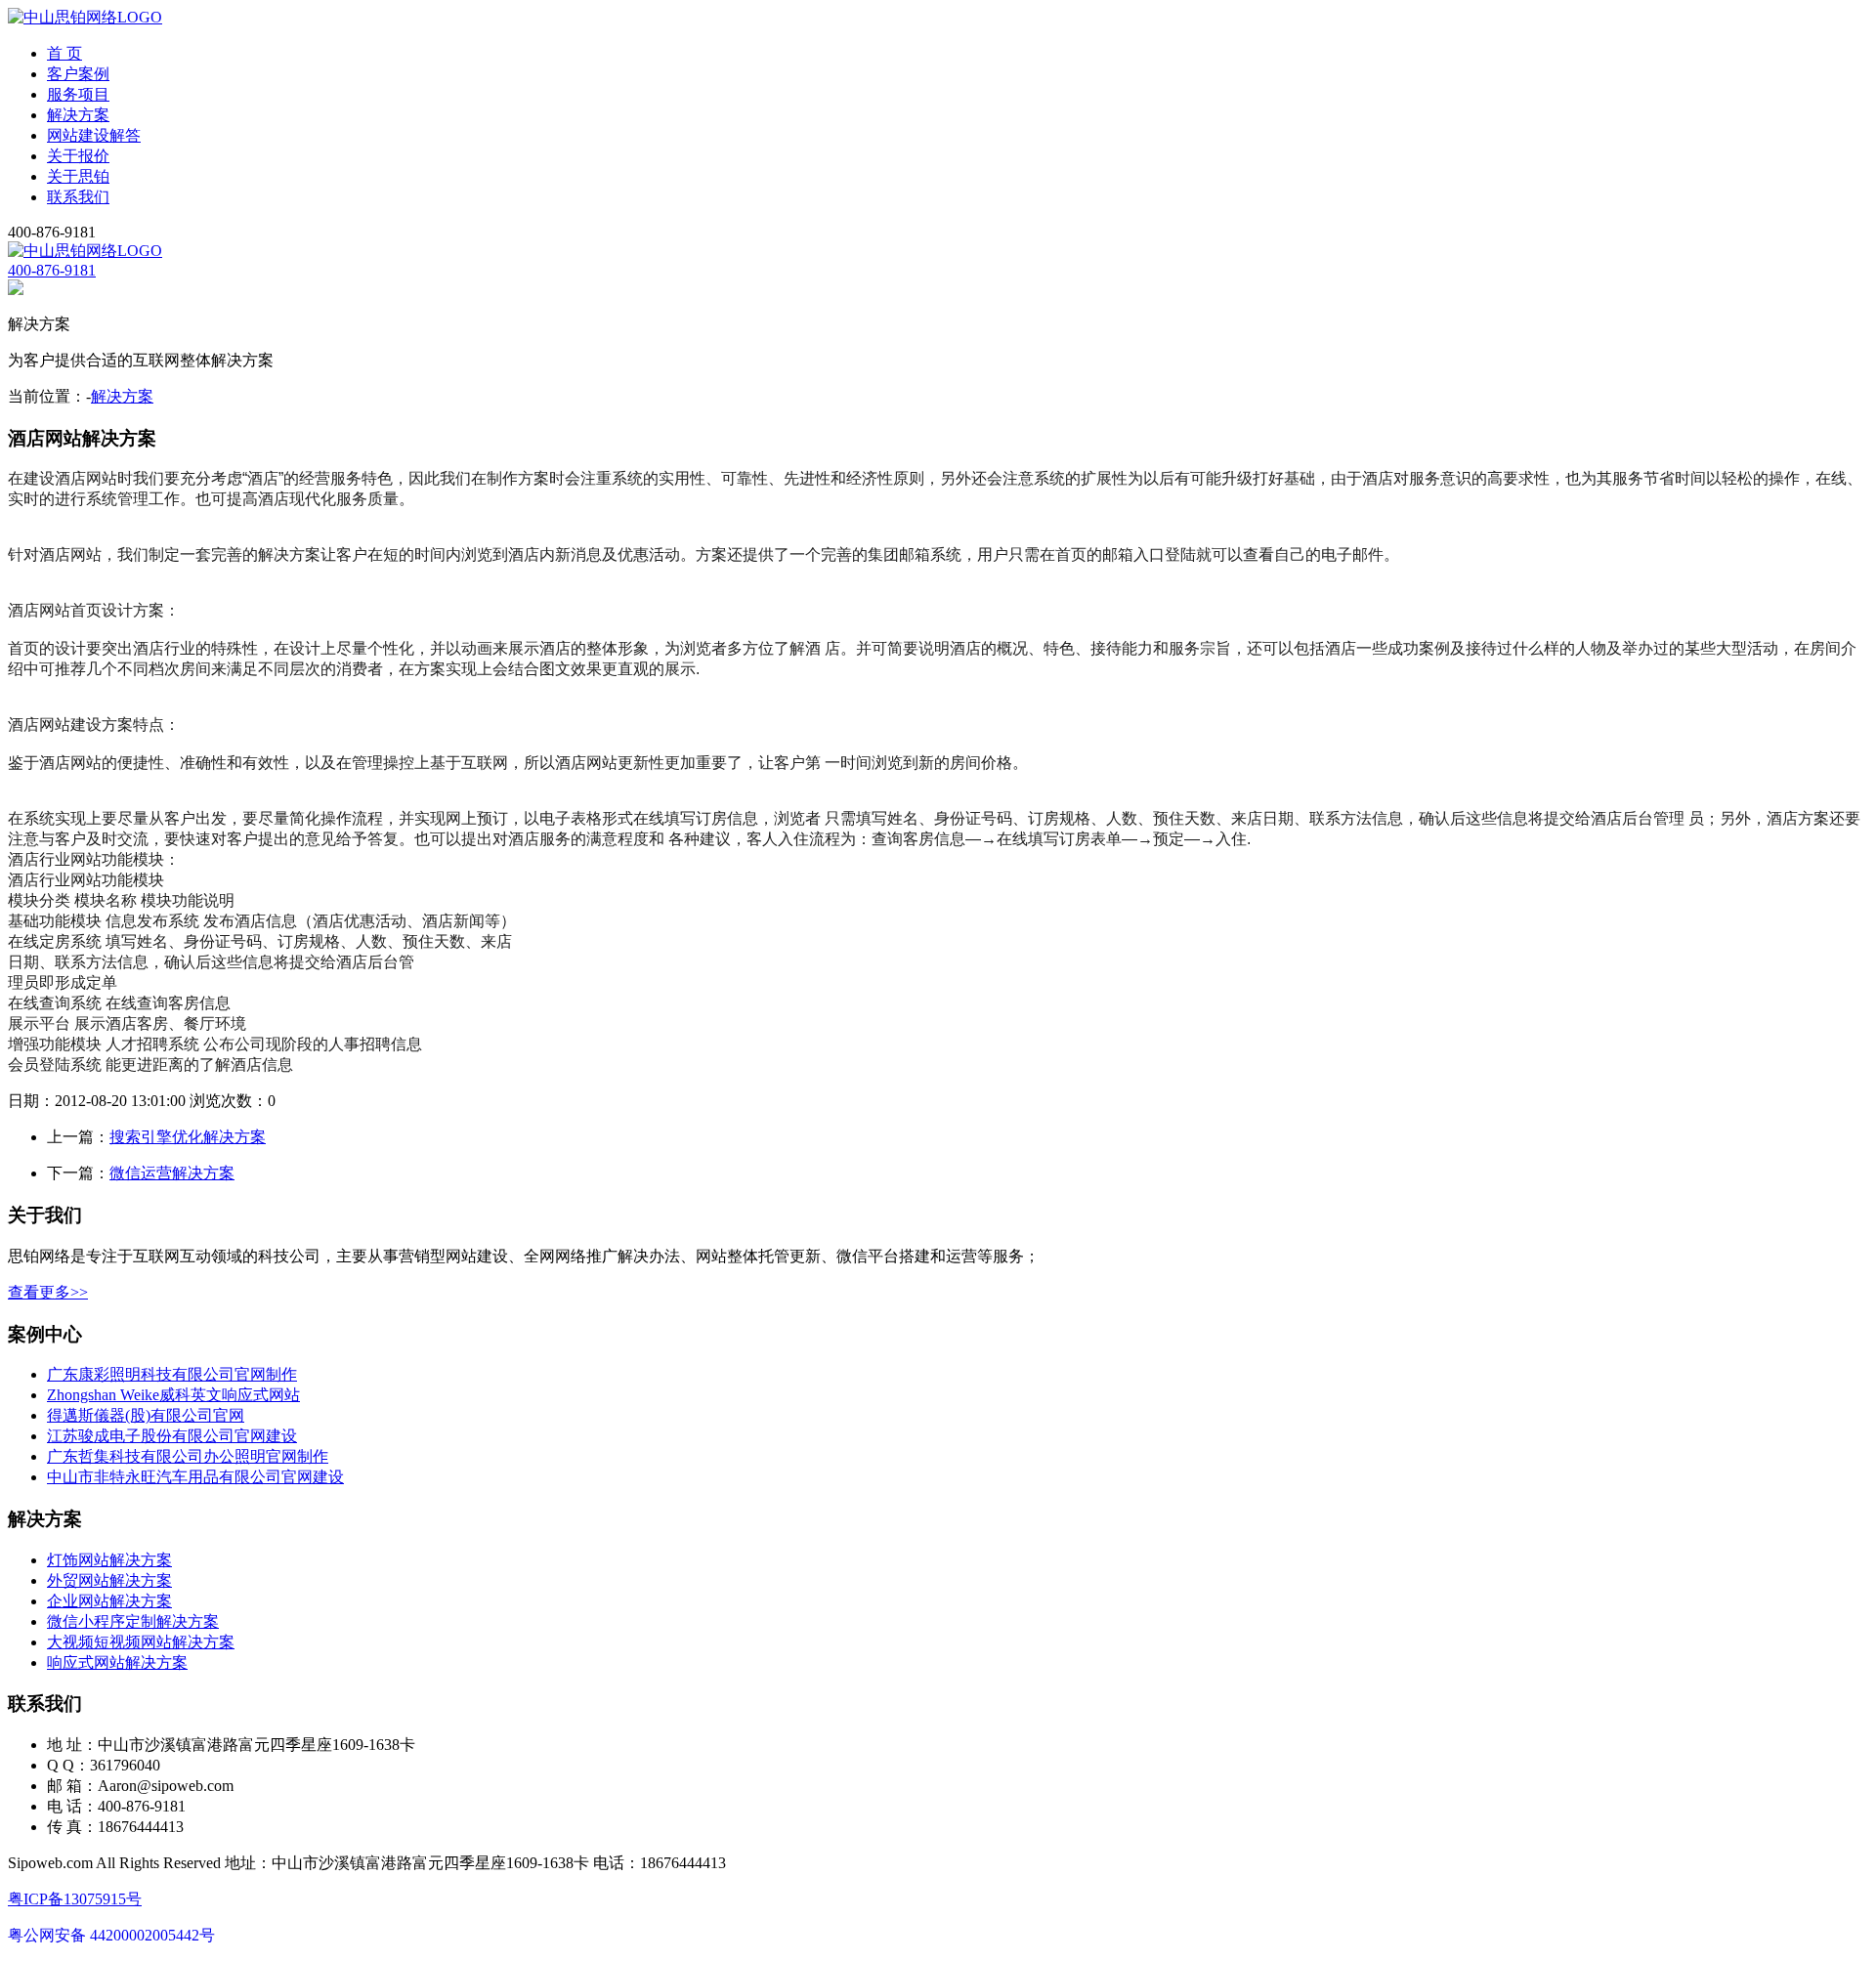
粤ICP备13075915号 (75, 1899)
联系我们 (78, 197)
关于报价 (78, 156)
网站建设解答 (94, 135)
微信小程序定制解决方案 (133, 1621)
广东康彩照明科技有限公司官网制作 (172, 1374)
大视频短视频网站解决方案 (141, 1642)
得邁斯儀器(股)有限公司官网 (146, 1415)
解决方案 (78, 115)
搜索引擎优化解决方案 (188, 1137)
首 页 (64, 53)
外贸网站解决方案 (109, 1580)
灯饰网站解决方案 (109, 1560)
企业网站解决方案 (109, 1601)
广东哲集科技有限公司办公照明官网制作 (188, 1456)
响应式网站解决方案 (117, 1663)
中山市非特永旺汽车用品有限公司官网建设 (195, 1477)
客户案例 (78, 74)
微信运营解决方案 (172, 1173)
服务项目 (78, 94)
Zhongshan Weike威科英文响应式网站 (173, 1395)
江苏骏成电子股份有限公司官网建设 (172, 1436)
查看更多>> (48, 1292)
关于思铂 (78, 176)
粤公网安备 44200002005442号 (111, 1935)
